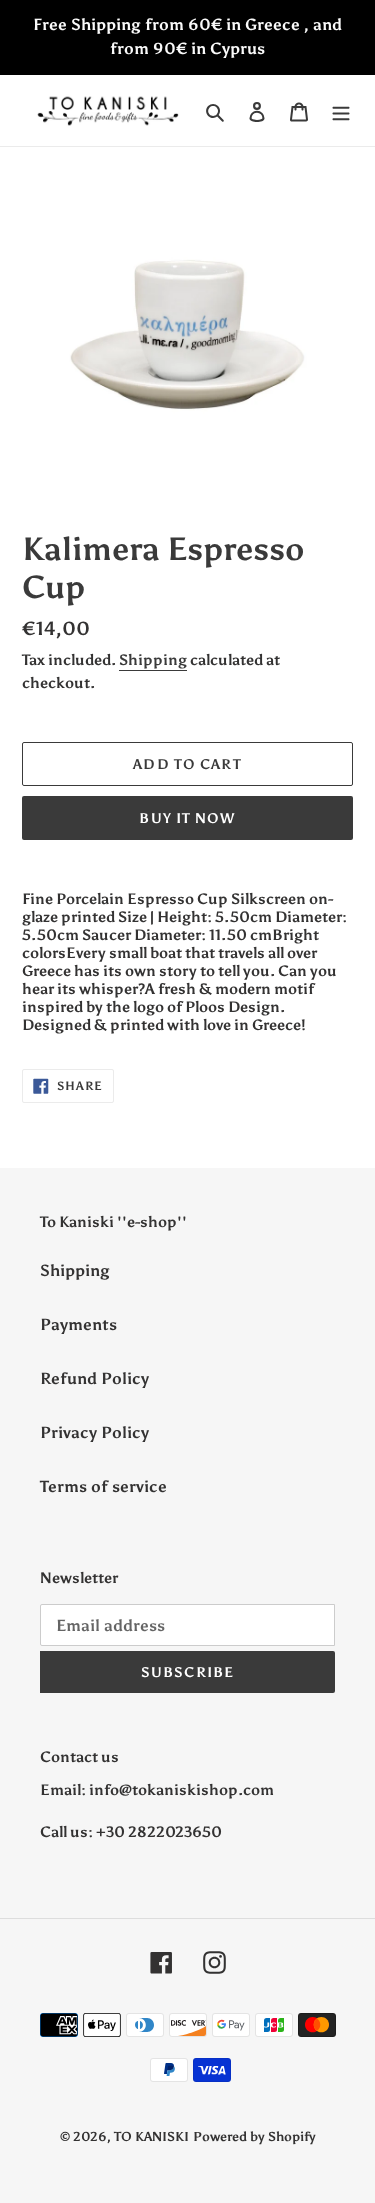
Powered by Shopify (254, 2136)
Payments (78, 1324)
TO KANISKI (151, 2136)
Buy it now (187, 818)
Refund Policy (94, 1378)
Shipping (153, 660)
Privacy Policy (94, 1432)
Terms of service (103, 1486)
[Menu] (341, 111)
